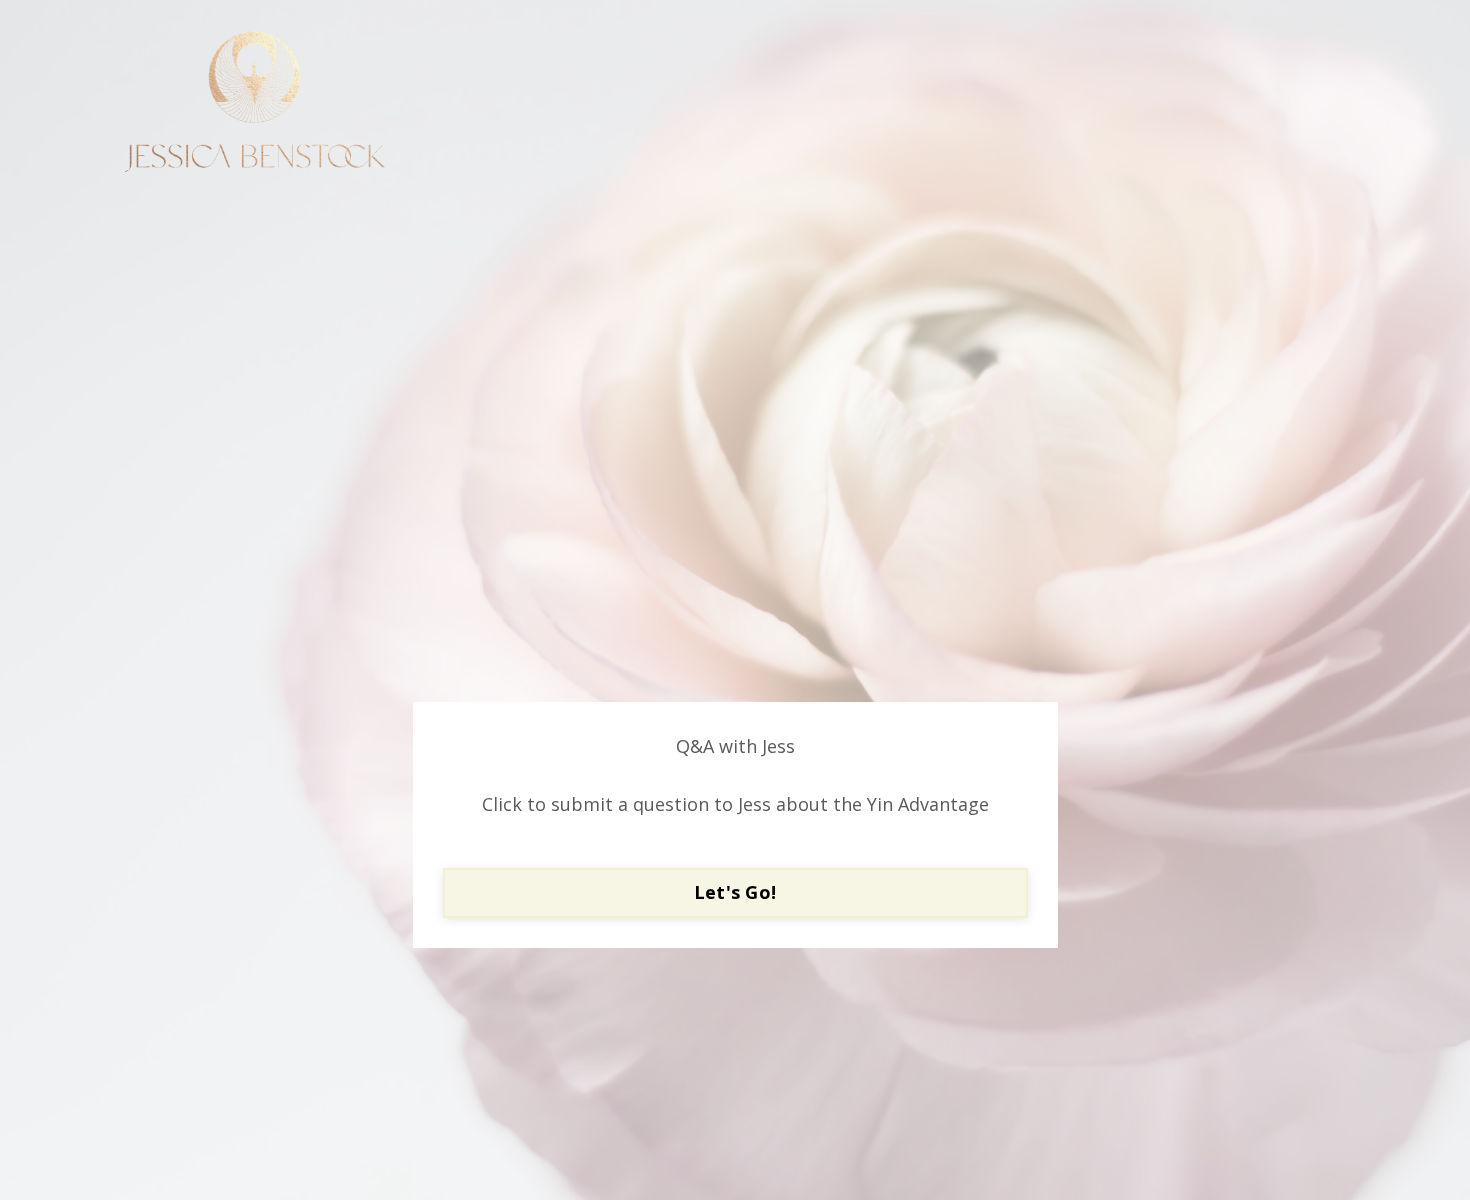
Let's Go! (735, 892)
